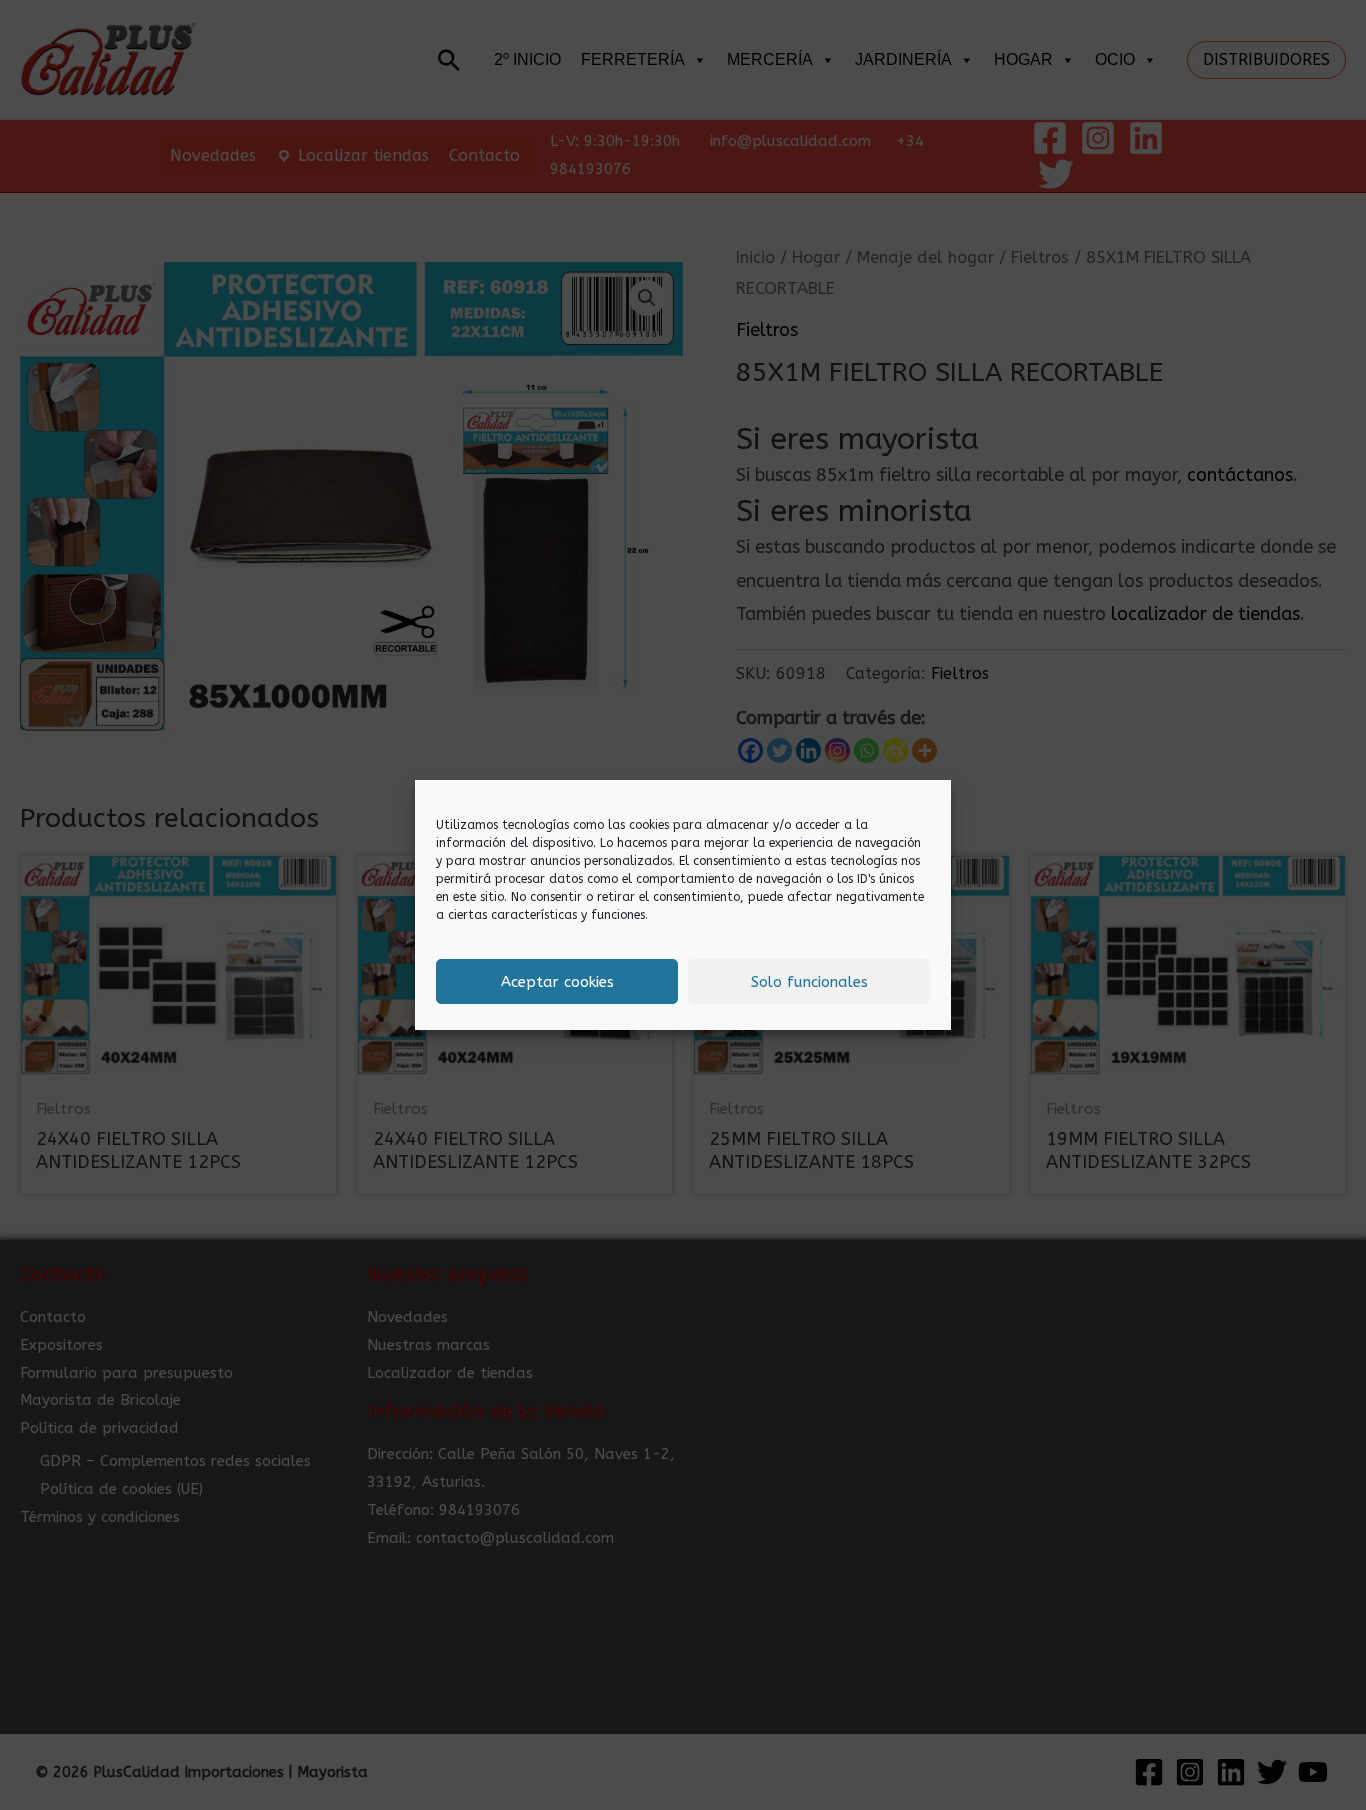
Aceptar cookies (557, 982)
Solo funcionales (809, 982)
